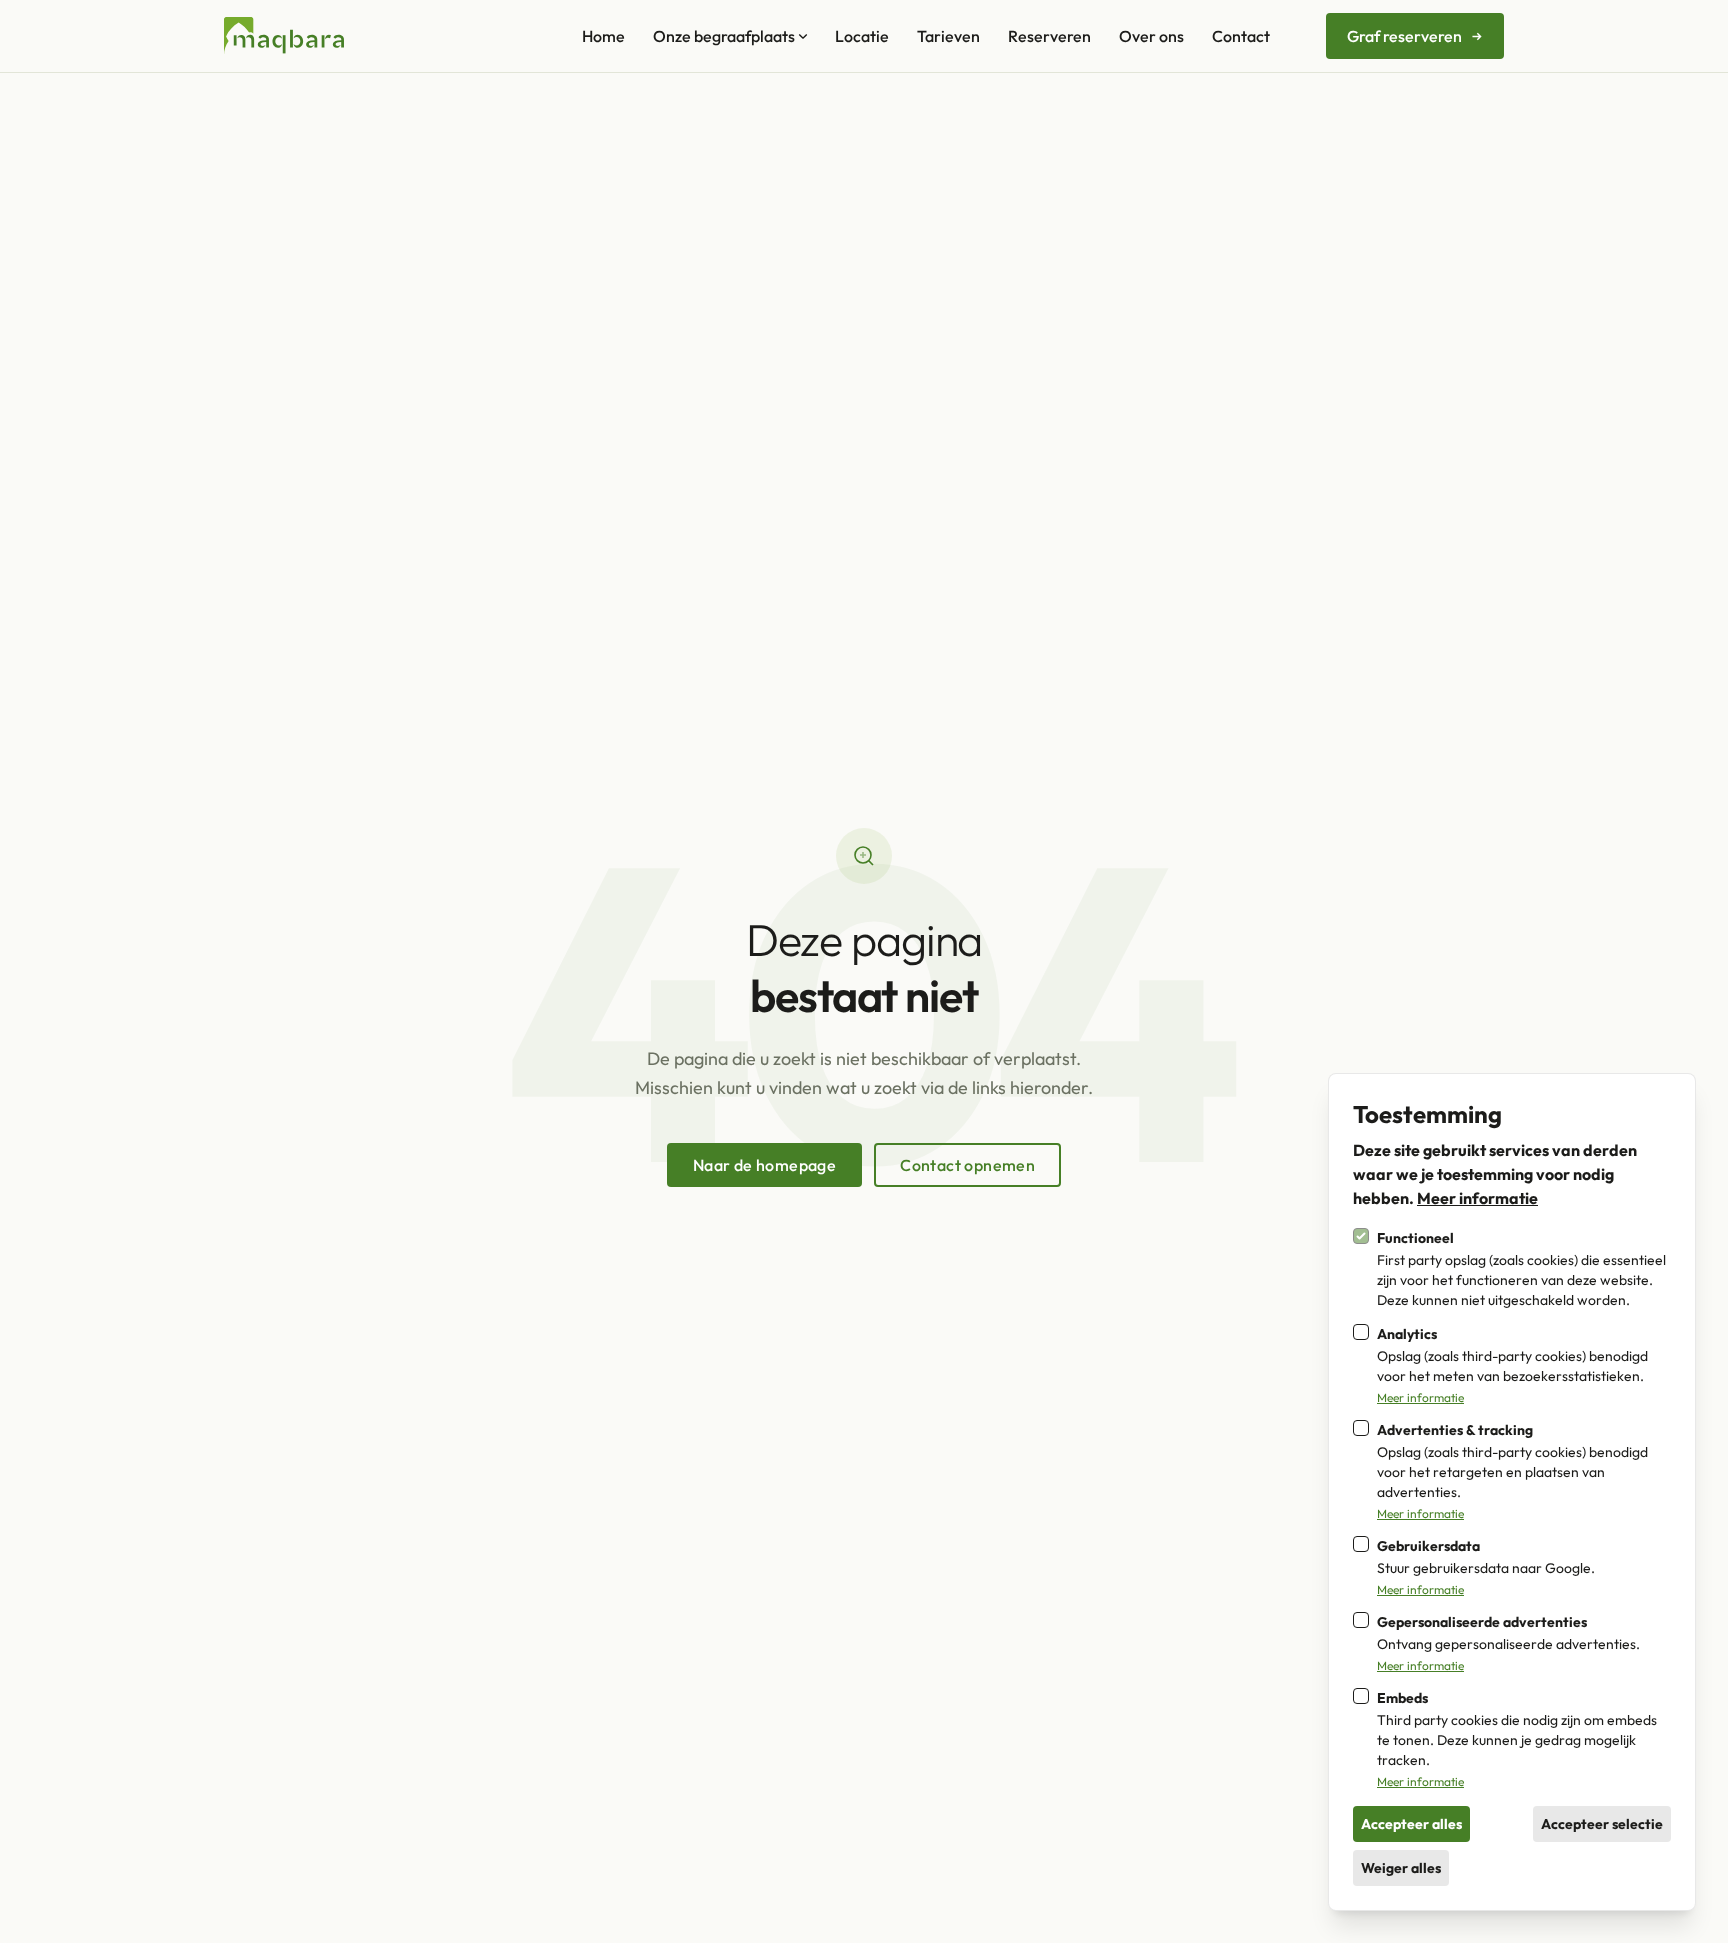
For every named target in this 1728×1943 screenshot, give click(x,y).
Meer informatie (1477, 1198)
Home (603, 36)
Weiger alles (1401, 1868)
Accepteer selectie (1602, 1824)
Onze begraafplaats (724, 36)
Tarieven (948, 36)
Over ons (1151, 36)
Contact (1241, 36)
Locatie (862, 36)
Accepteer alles (1411, 1824)
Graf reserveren (1404, 36)
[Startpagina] (284, 36)
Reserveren (1049, 36)
